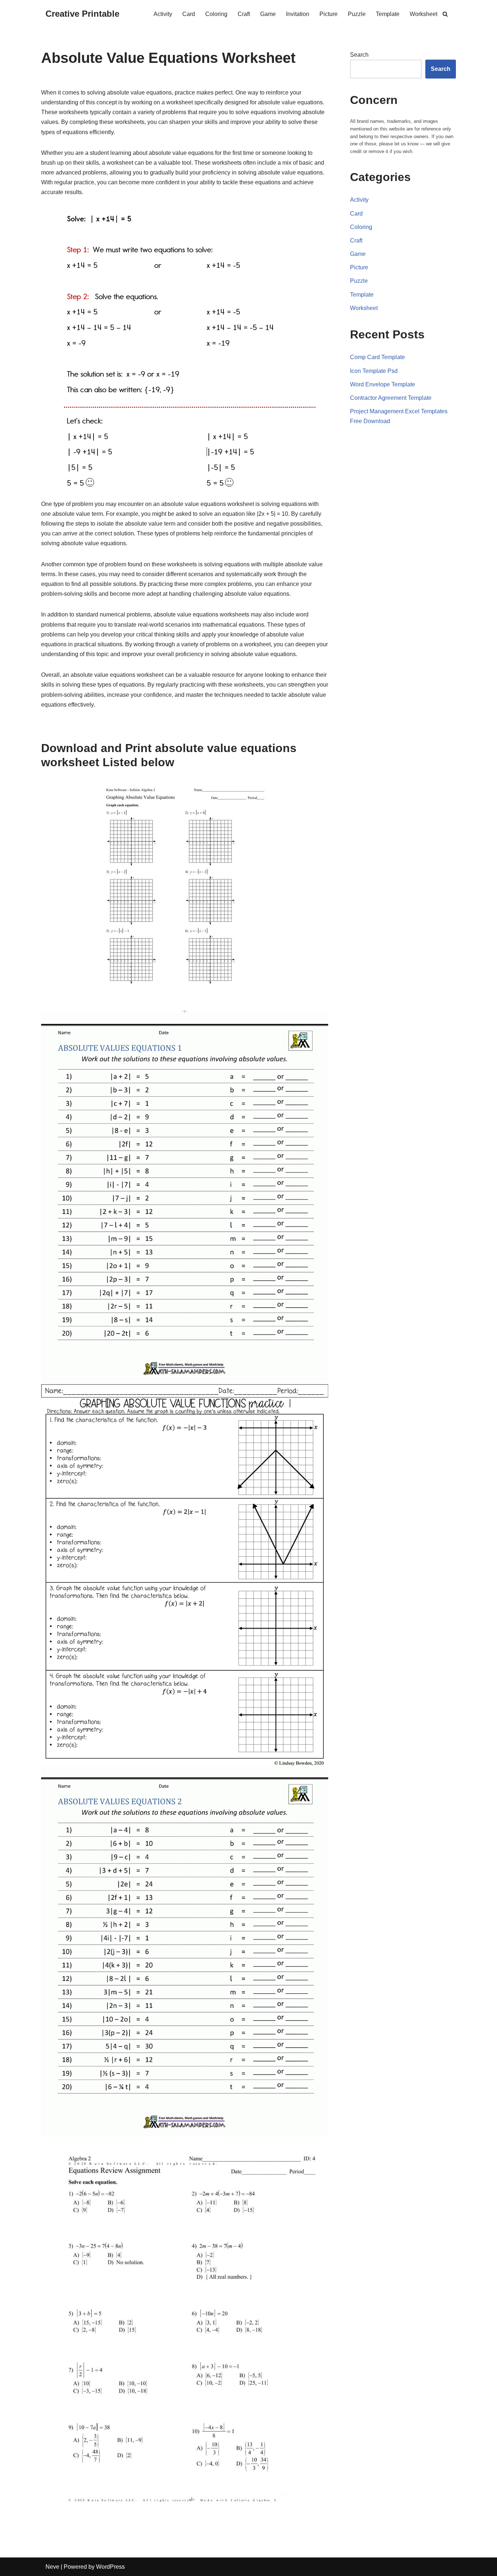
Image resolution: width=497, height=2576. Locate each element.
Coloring (216, 14)
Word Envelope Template (383, 384)
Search (359, 55)
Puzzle (357, 14)
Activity (163, 14)
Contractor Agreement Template (391, 398)
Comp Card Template (377, 357)
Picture (329, 14)
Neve (52, 2567)
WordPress (110, 2567)
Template (388, 14)
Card (189, 14)
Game (268, 14)
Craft (244, 14)
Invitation (298, 14)
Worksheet (424, 14)
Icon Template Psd (374, 371)
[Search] (445, 14)
